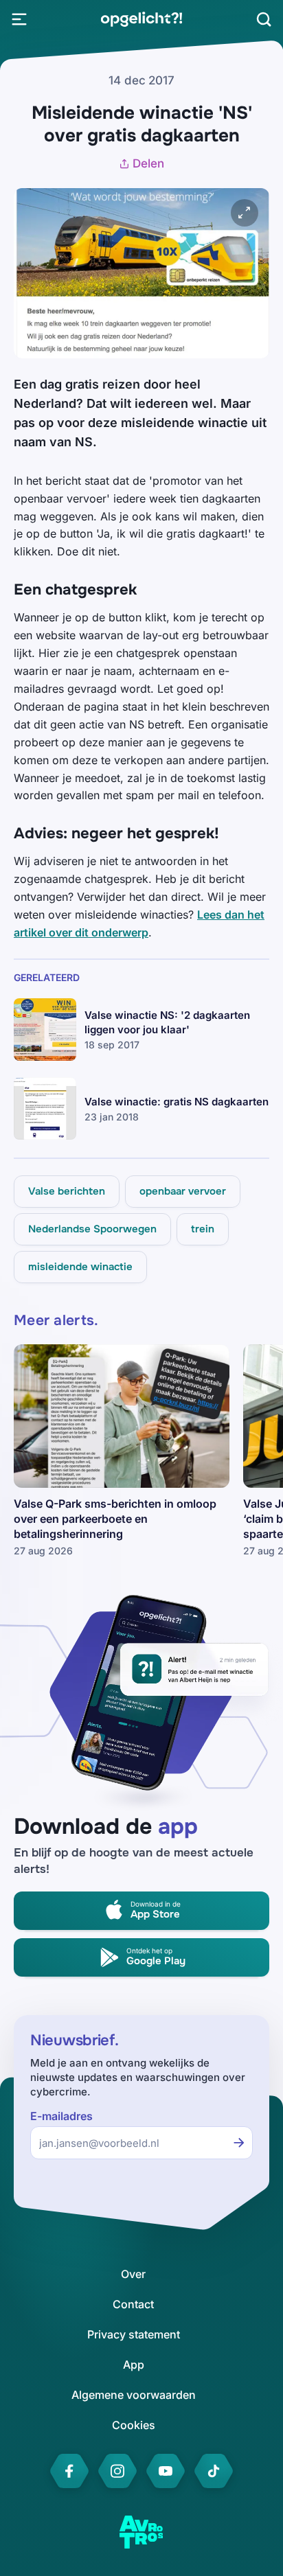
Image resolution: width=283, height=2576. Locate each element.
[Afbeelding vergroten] (245, 213)
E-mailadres (61, 2116)
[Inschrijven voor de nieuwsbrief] (239, 2143)
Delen (148, 163)
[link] (141, 19)
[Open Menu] (19, 19)
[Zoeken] (264, 19)
